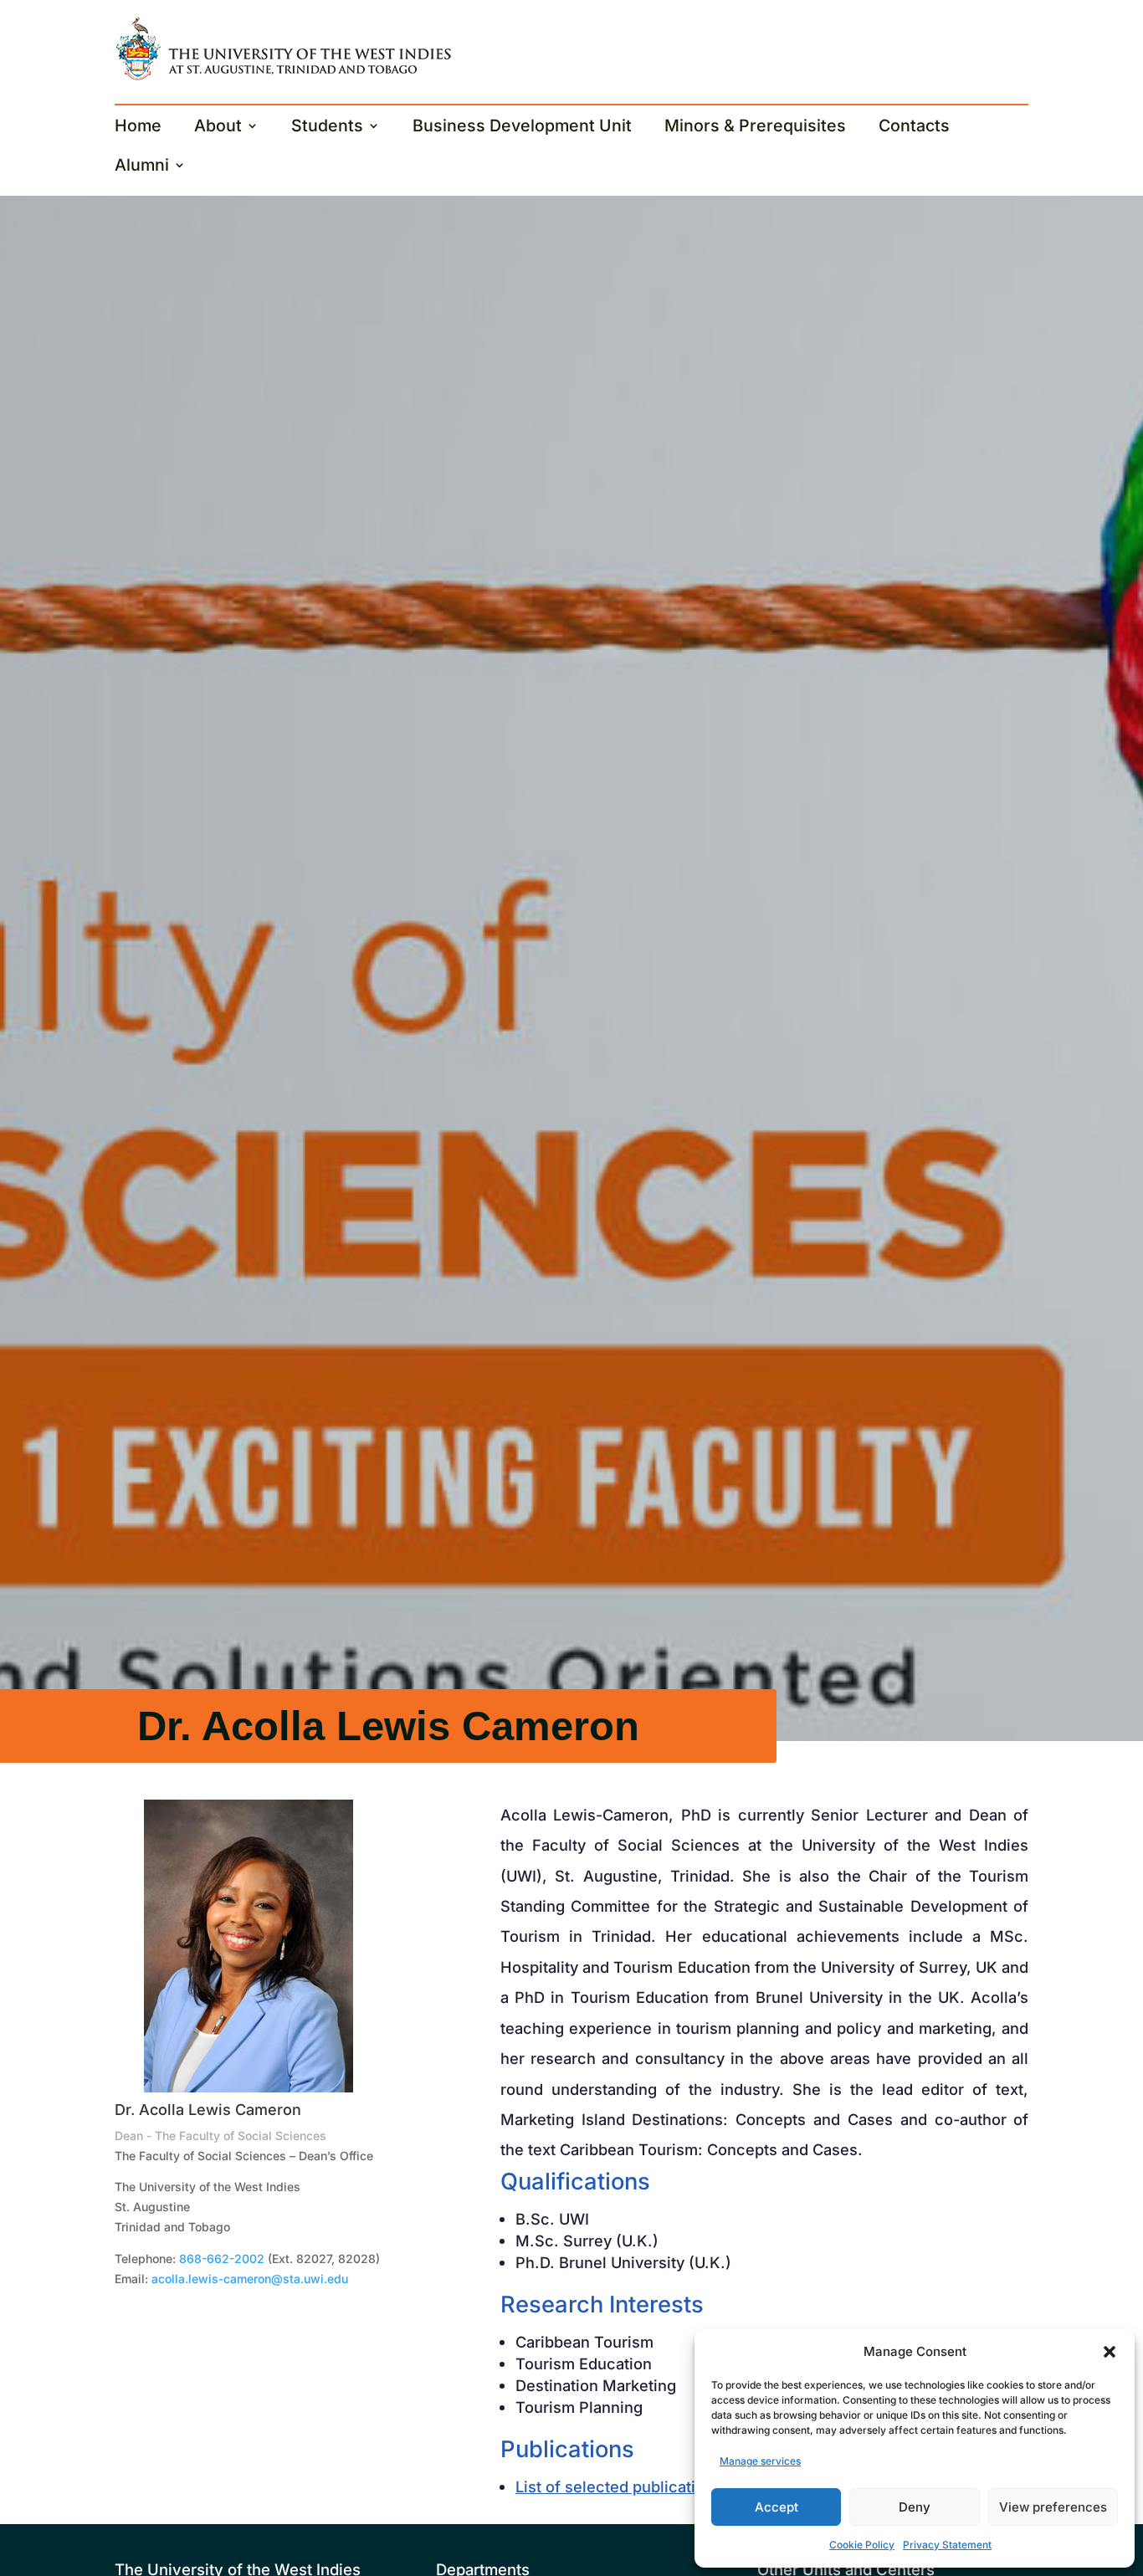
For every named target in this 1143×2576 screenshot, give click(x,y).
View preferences (1053, 2507)
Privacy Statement (947, 2545)
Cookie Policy (862, 2545)
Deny (915, 2507)
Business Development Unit (522, 128)
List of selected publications (619, 2486)
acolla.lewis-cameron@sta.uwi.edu (250, 2279)
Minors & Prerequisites (755, 128)
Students (327, 128)
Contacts (914, 128)
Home (138, 128)
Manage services (760, 2461)
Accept (777, 2507)
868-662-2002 (222, 2258)
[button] (1110, 2352)
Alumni (142, 167)
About (218, 128)
